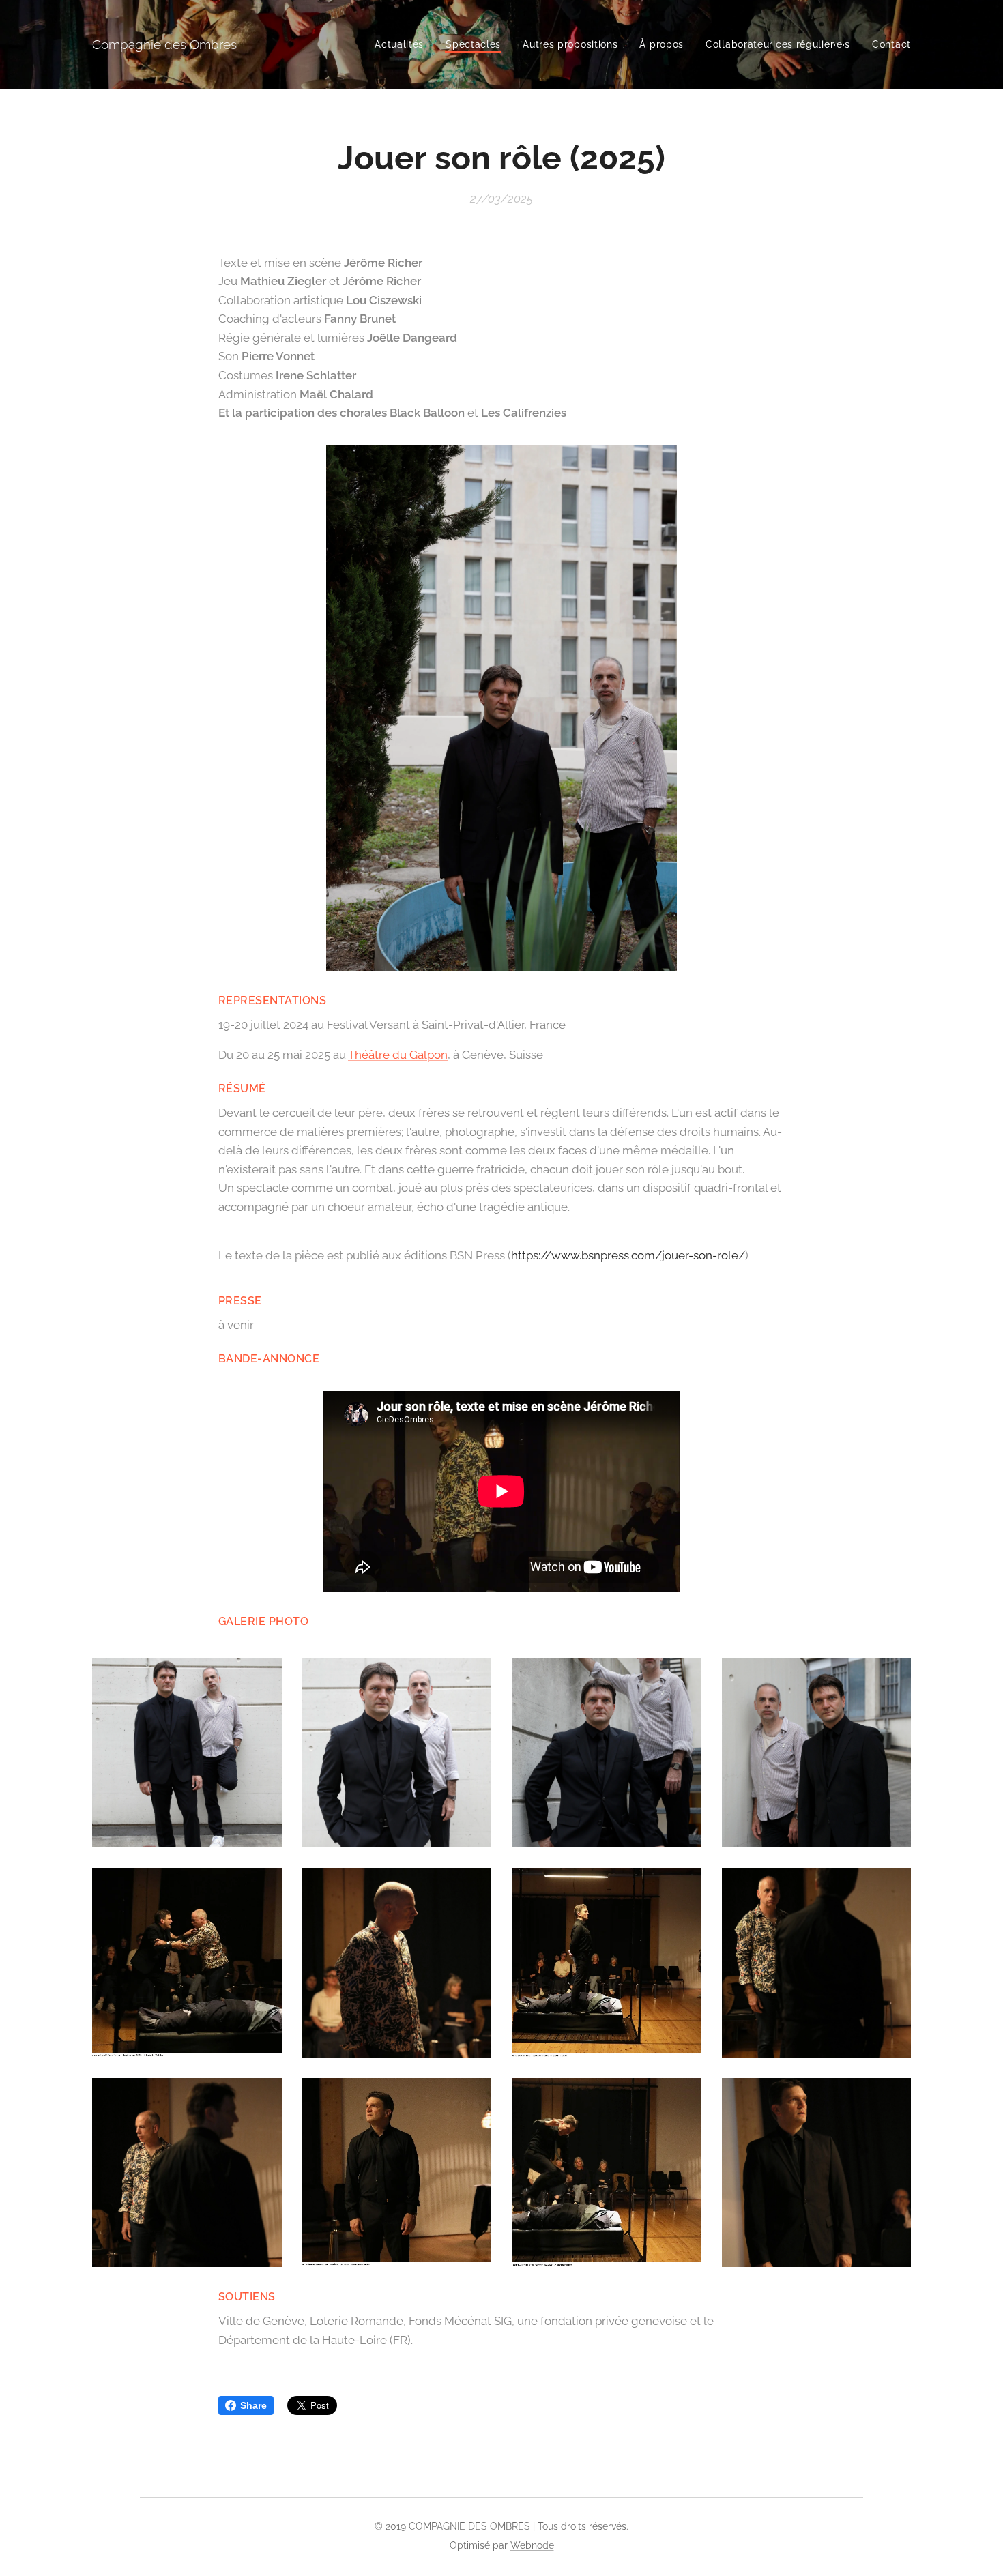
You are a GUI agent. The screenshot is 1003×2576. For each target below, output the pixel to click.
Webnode (532, 2545)
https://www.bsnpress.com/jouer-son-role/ (628, 1255)
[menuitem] (403, 44)
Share (253, 2405)
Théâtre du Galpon (398, 1055)
